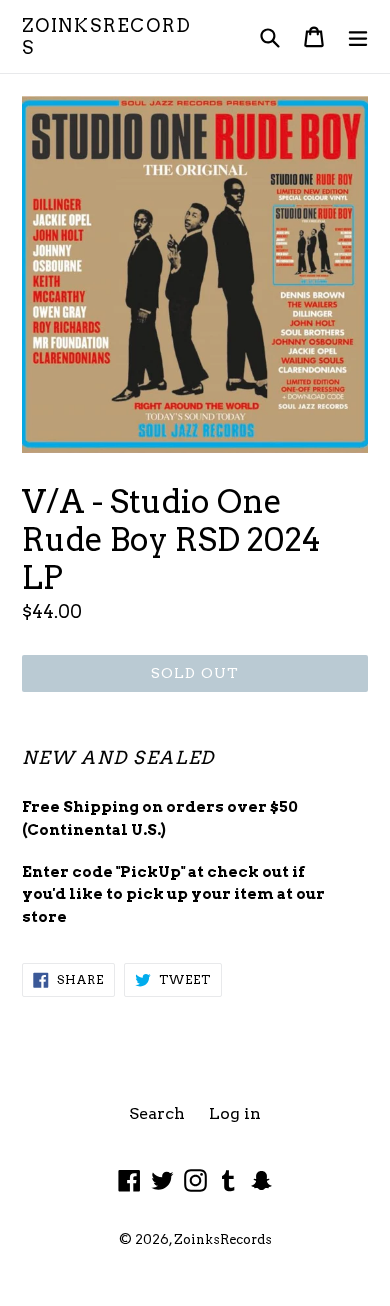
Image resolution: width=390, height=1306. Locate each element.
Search (157, 1113)
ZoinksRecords (107, 36)
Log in (235, 1113)
